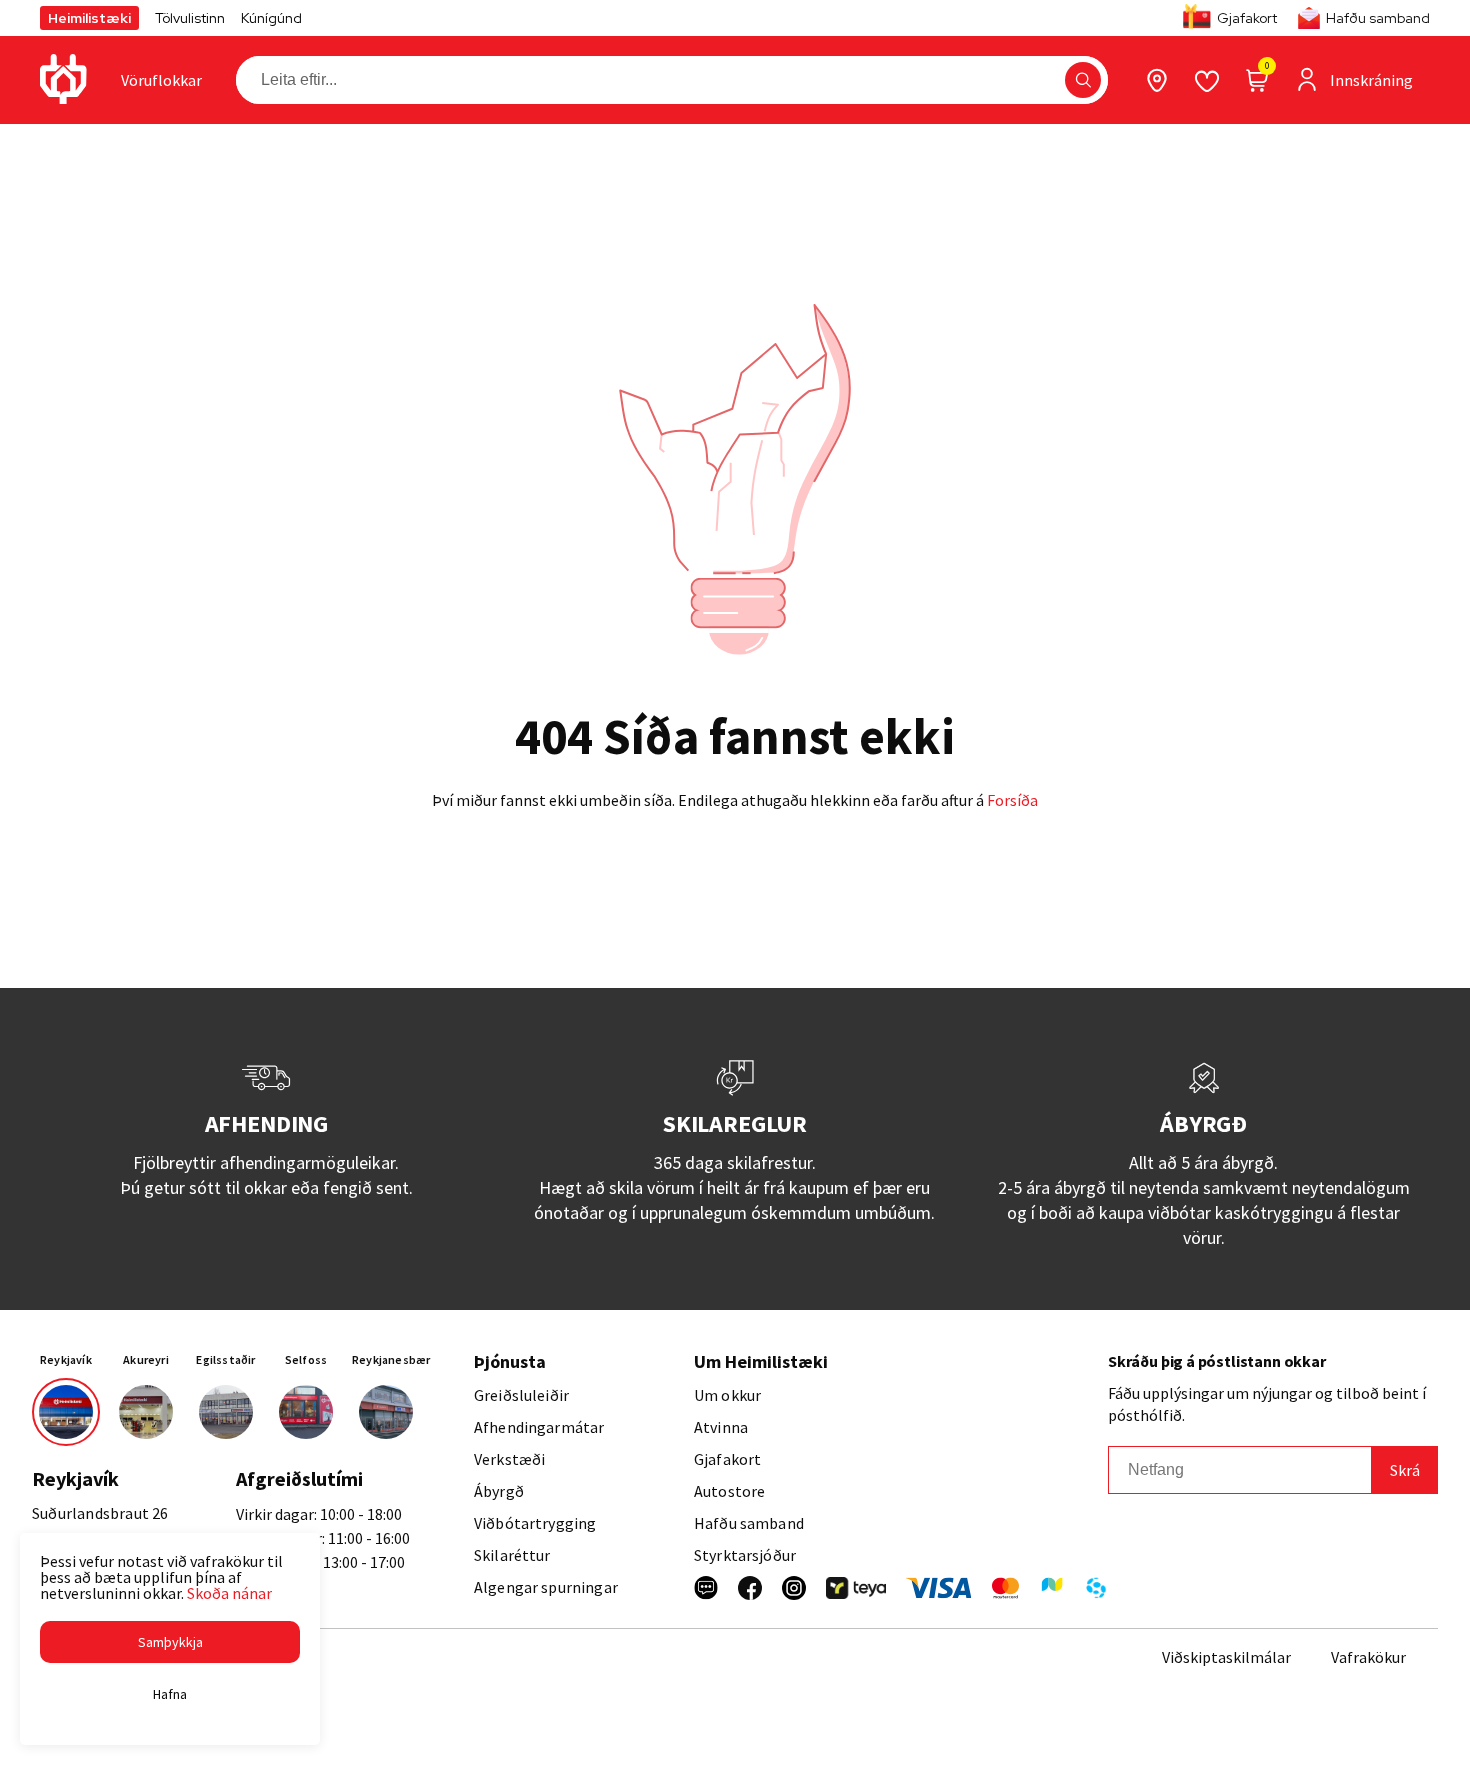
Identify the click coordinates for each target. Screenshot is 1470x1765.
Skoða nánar (229, 1593)
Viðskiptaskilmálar (1226, 1657)
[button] (1083, 80)
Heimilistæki (89, 18)
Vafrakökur (1368, 1657)
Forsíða (1012, 800)
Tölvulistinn (190, 18)
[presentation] (161, 80)
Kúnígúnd (271, 18)
